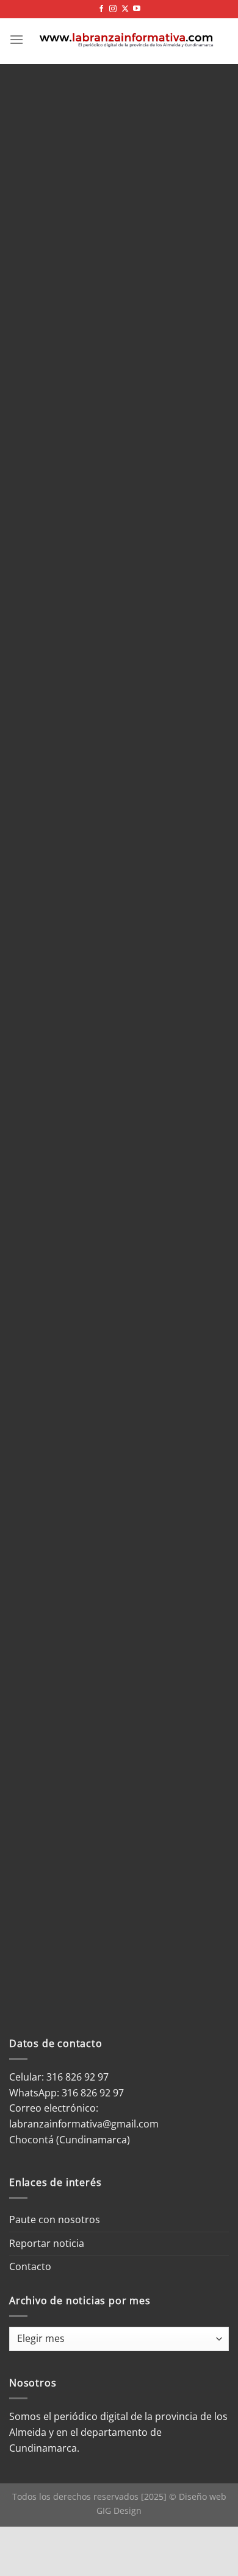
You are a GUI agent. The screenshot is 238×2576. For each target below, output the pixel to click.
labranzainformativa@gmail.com (84, 2124)
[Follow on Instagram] (113, 9)
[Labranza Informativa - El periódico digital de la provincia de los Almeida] (126, 40)
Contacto (30, 2266)
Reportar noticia (47, 2243)
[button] (16, 39)
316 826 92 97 (93, 2093)
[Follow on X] (125, 9)
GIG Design (119, 2510)
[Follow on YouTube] (137, 9)
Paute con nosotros (55, 2219)
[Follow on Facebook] (101, 9)
